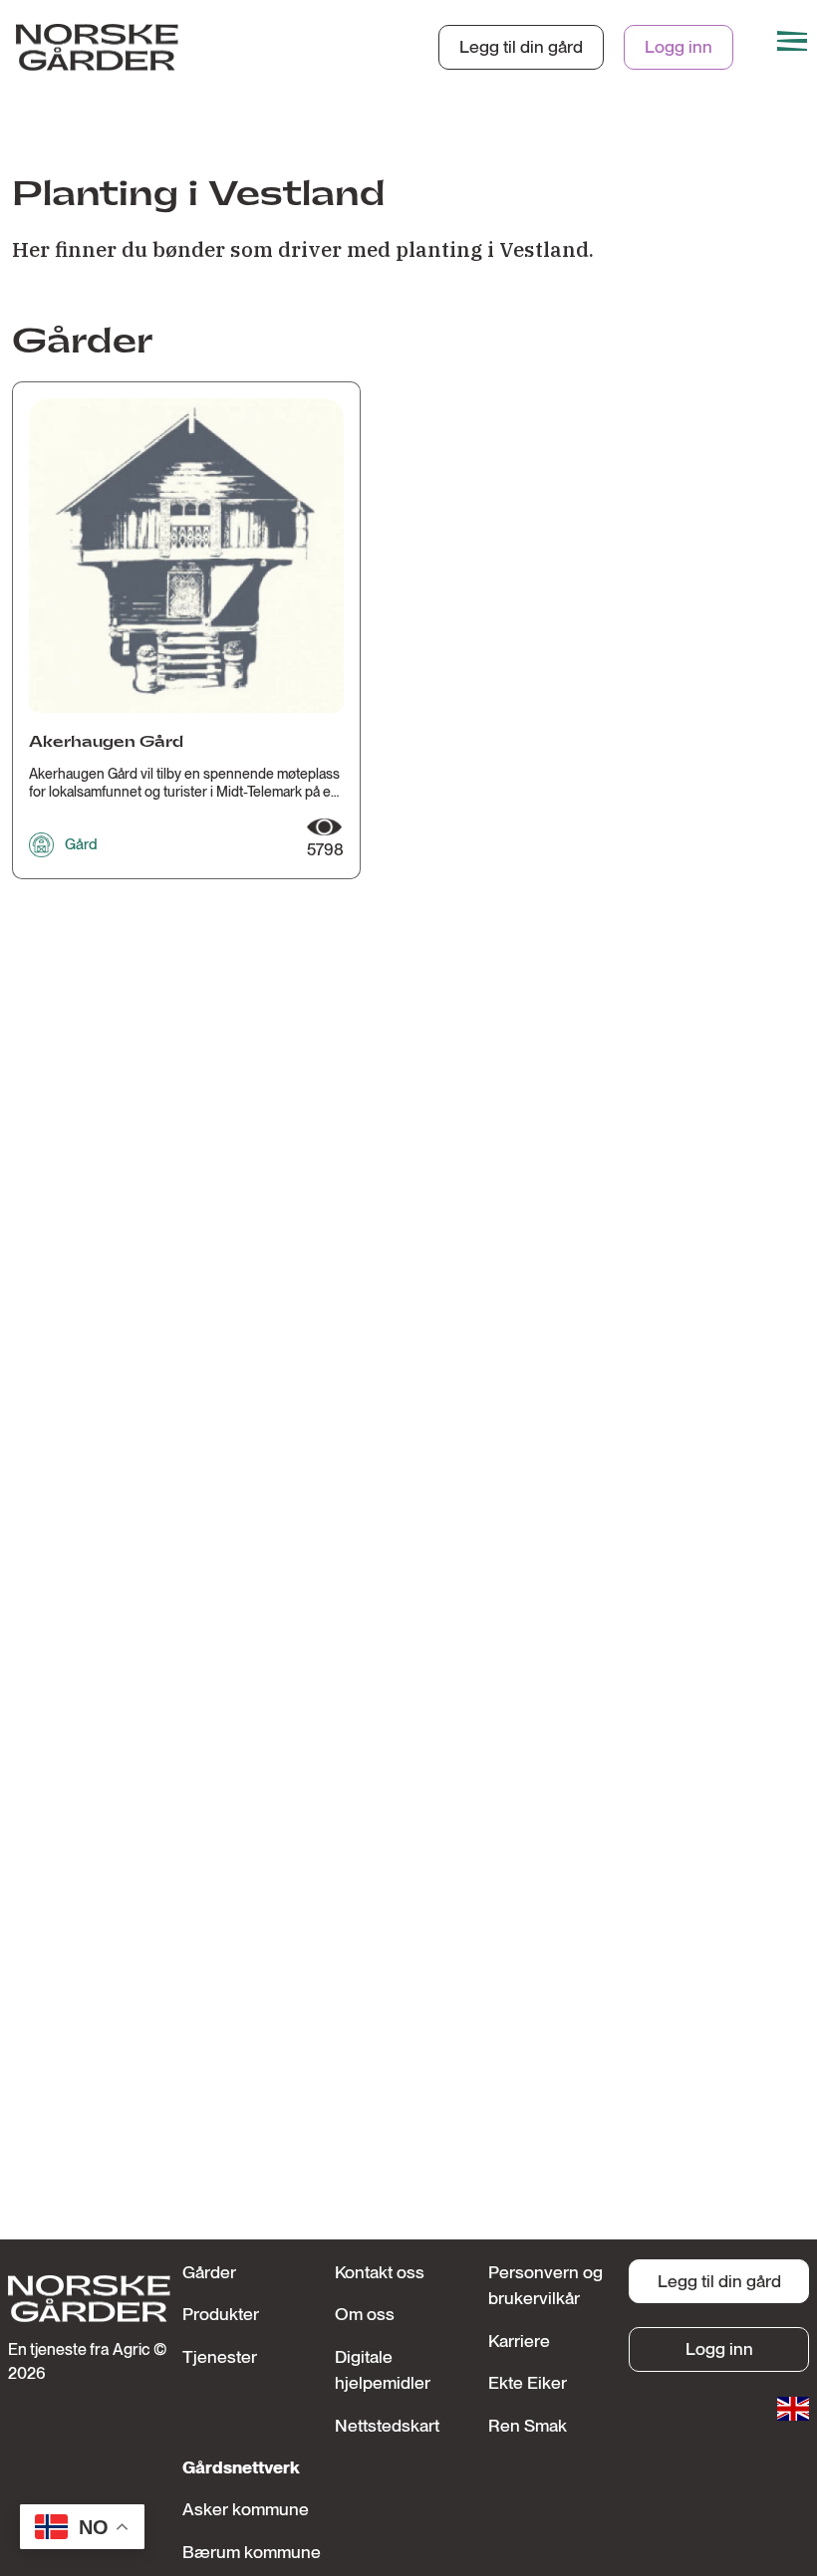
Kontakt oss (380, 2272)
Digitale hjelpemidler (383, 2369)
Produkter (221, 2314)
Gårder (209, 2272)
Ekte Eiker (528, 2382)
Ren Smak (528, 2425)
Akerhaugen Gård (106, 742)
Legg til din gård (521, 46)
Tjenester (220, 2356)
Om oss (365, 2314)
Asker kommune (246, 2509)
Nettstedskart (387, 2425)
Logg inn (679, 46)
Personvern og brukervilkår (545, 2285)
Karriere (519, 2341)
